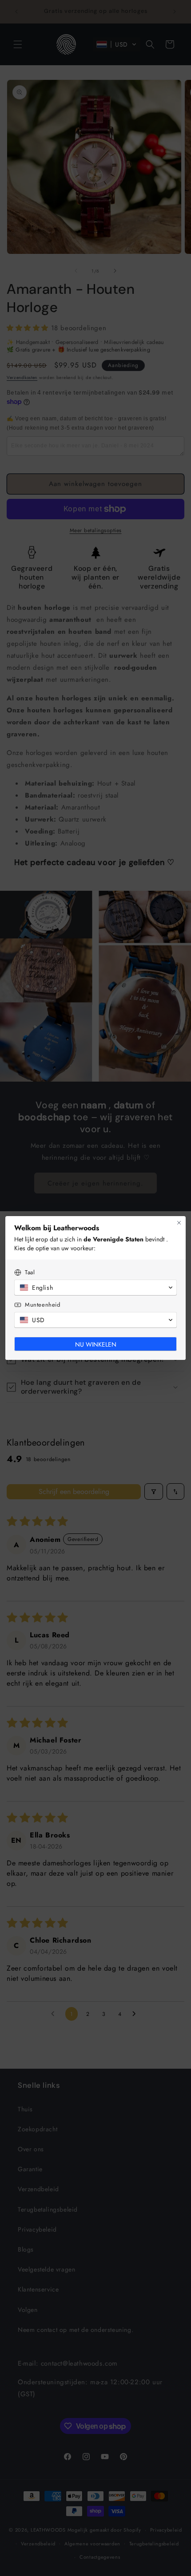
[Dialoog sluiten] (179, 1223)
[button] (95, 1288)
